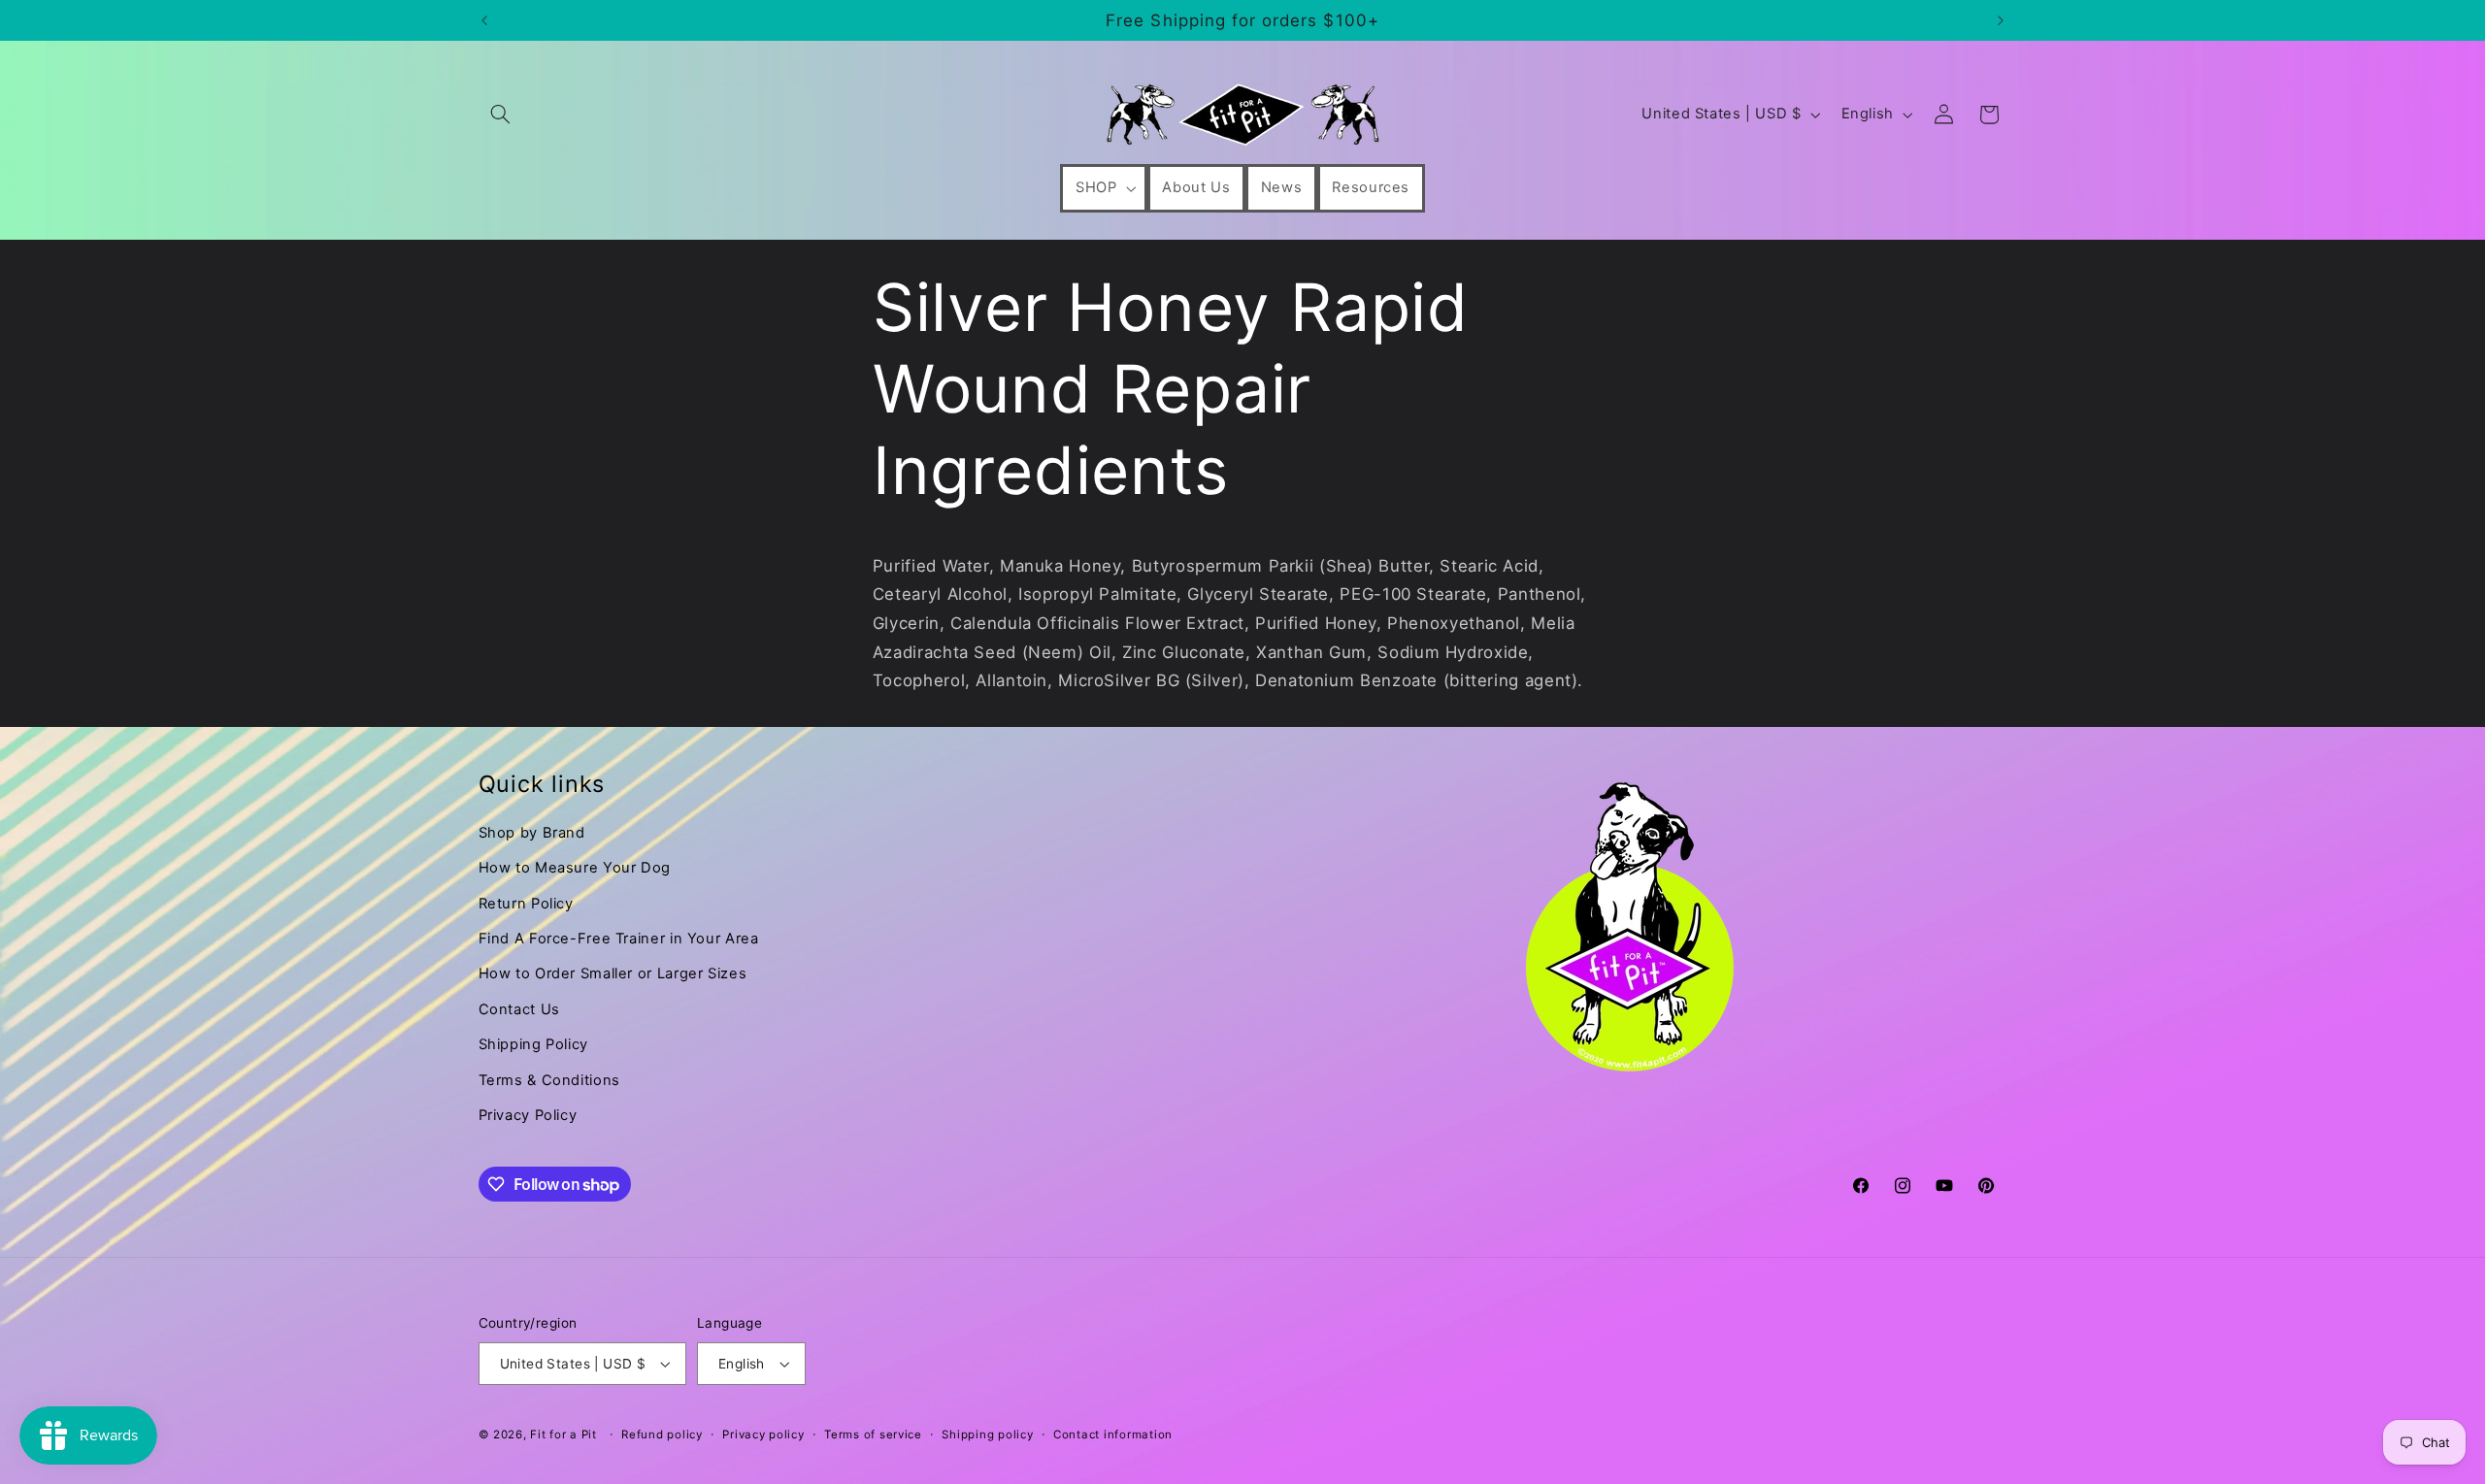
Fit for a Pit (563, 1435)
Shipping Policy (533, 1044)
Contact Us (519, 1009)
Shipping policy (987, 1435)
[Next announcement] (2001, 20)
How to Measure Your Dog (575, 868)
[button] (501, 115)
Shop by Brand (532, 833)
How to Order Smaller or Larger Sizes (613, 973)
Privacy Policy (528, 1115)
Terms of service (873, 1435)
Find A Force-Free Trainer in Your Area (619, 939)
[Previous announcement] (484, 20)
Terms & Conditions (549, 1080)
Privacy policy (763, 1435)
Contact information (1113, 1435)
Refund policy (662, 1435)
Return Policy (526, 904)
